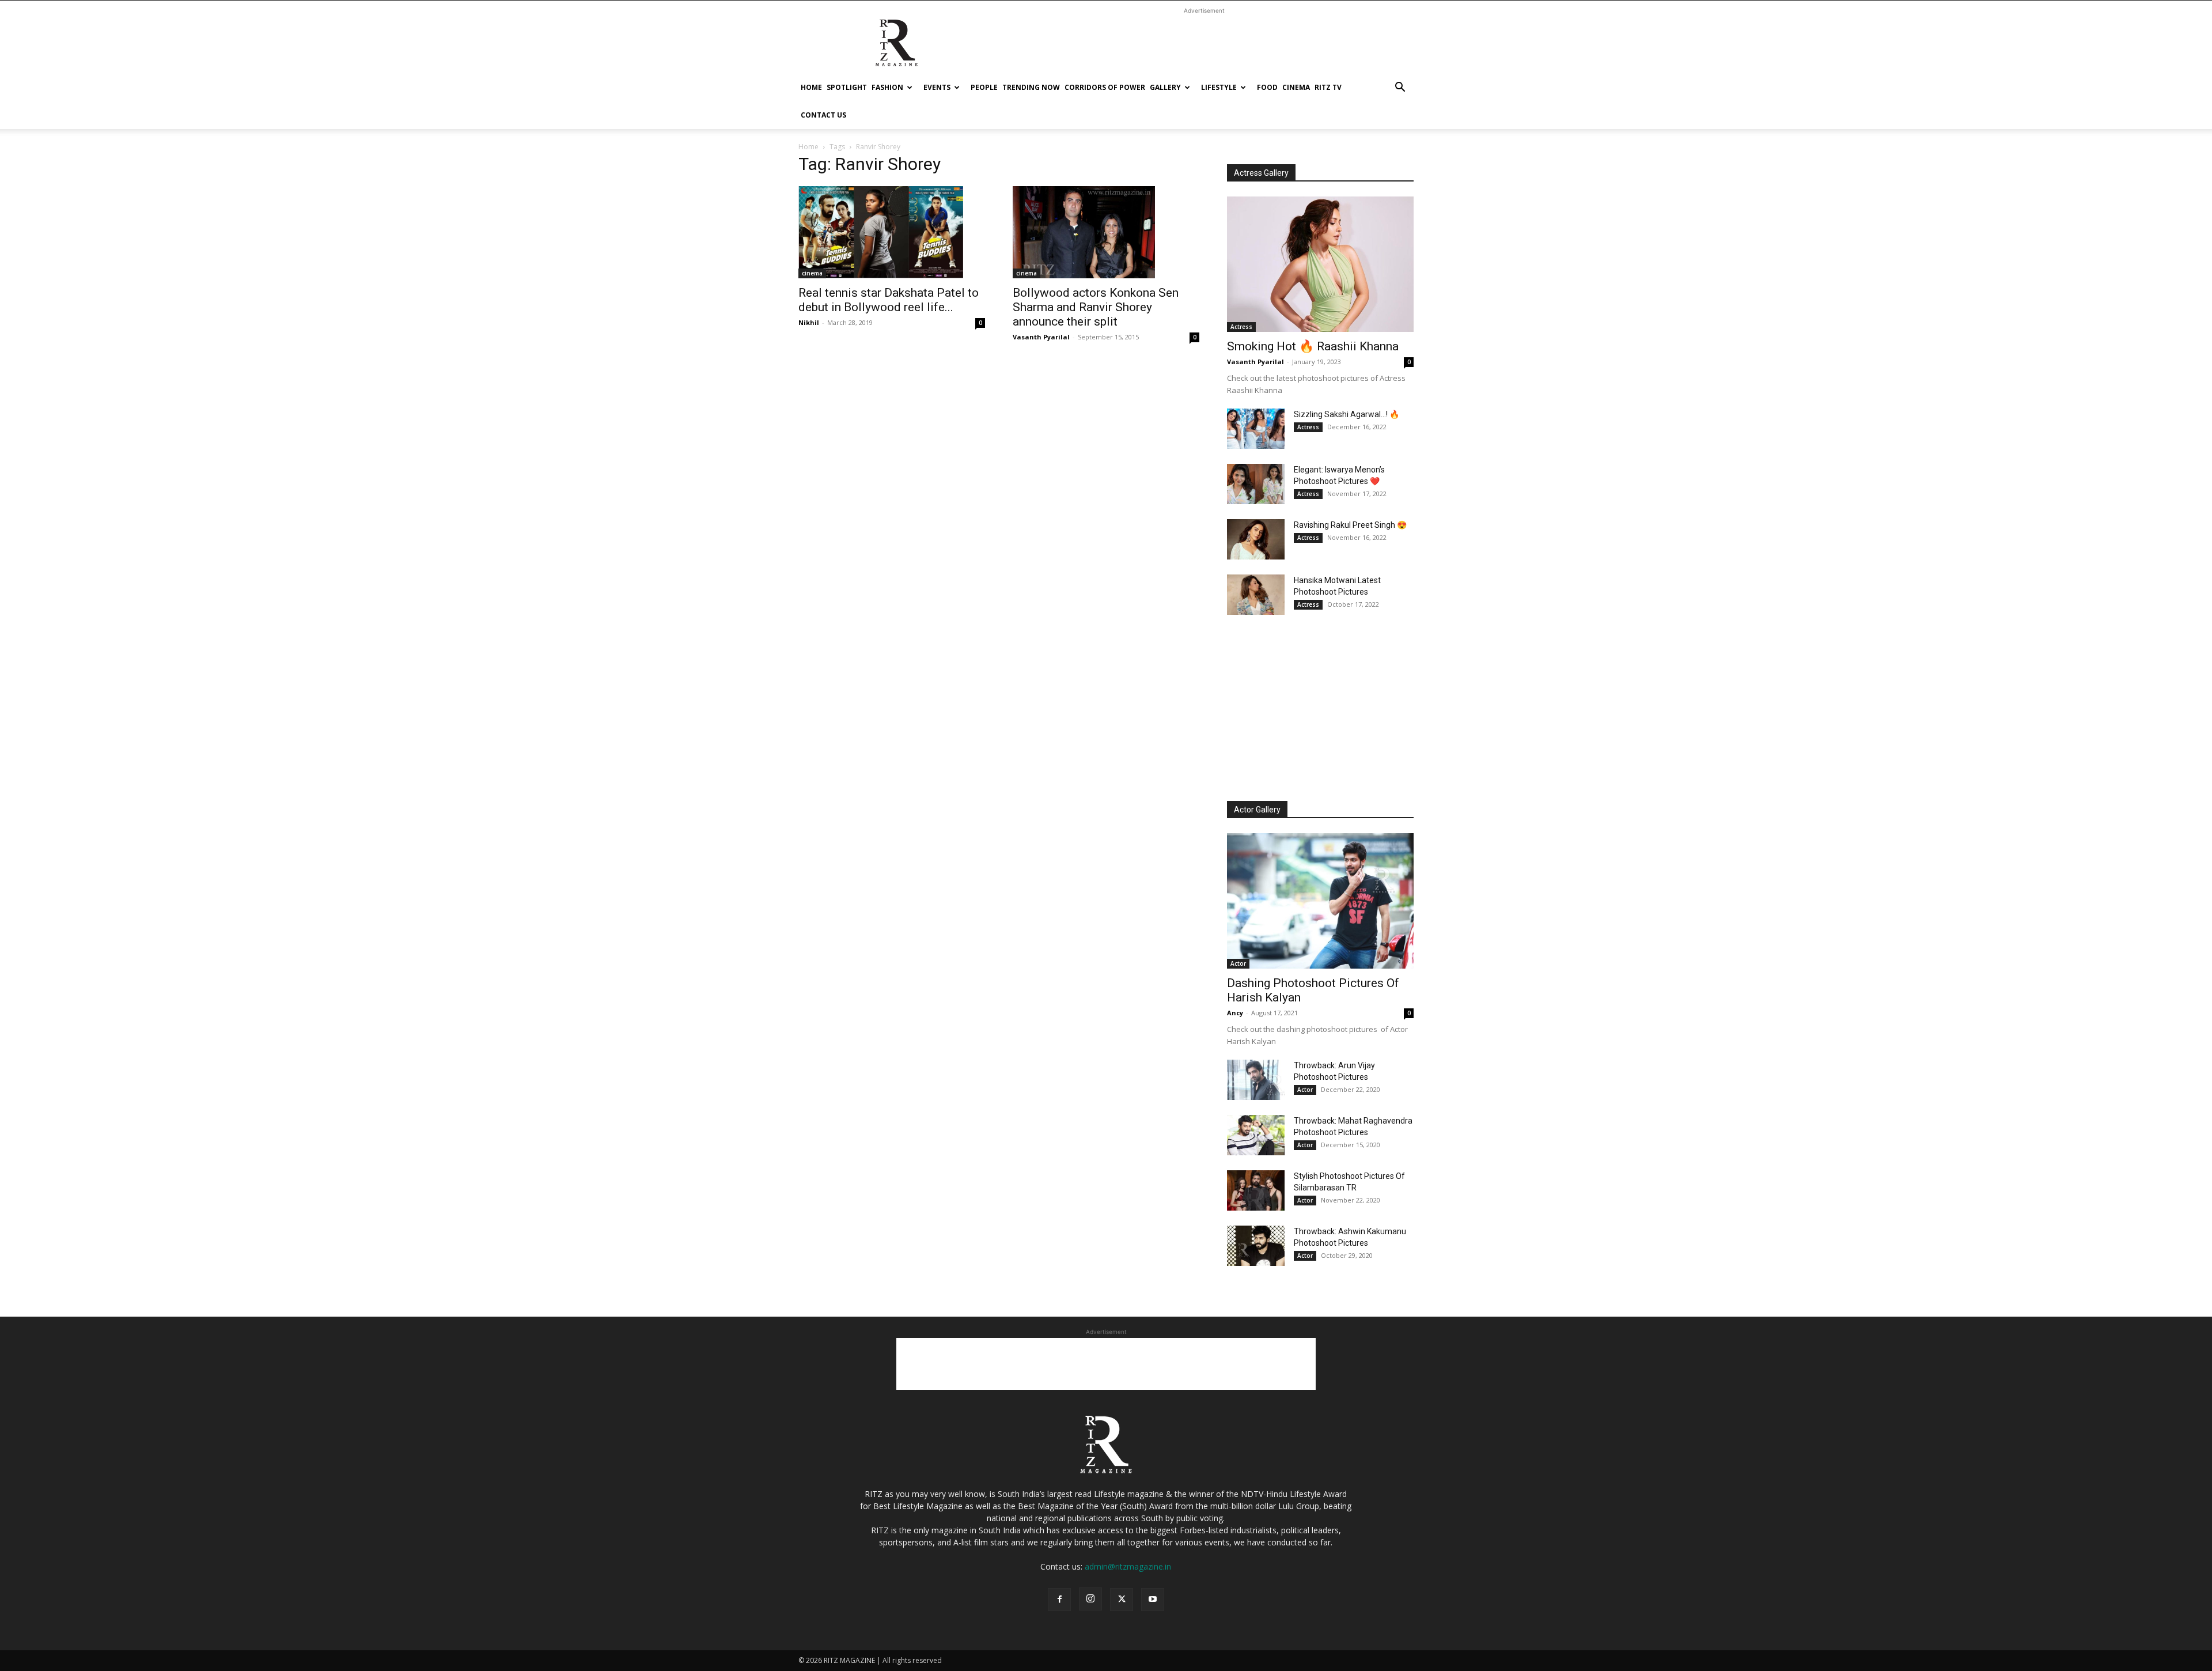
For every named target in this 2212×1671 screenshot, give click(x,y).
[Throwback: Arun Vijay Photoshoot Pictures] (1256, 1080)
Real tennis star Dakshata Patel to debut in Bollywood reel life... (889, 300)
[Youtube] (1153, 1600)
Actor (1238, 963)
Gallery (1165, 87)
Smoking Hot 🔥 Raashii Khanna (1313, 346)
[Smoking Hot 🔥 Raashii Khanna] (1320, 264)
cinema (1296, 87)
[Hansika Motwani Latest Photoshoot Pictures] (1256, 595)
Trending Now (1031, 87)
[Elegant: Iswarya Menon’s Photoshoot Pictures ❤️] (1256, 484)
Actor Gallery (1257, 810)
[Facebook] (1059, 1600)
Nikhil (809, 322)
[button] (1400, 88)
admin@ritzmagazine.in (1128, 1566)
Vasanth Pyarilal (1041, 337)
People (984, 87)
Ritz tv (1328, 87)
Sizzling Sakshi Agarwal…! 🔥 (1346, 414)
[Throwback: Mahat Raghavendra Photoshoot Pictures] (1256, 1135)
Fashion (887, 87)
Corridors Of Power (1105, 87)
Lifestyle (1219, 87)
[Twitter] (1122, 1600)
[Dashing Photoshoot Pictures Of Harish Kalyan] (1320, 901)
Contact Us (823, 115)
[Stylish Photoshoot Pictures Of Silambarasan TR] (1256, 1190)
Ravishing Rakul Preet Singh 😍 (1350, 525)
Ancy (1235, 1013)
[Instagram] (1090, 1599)
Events (937, 87)
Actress (1241, 327)
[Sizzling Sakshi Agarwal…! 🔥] (1256, 429)
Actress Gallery (1261, 173)
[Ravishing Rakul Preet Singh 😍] (1256, 539)
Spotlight (847, 87)
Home (811, 87)
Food (1267, 87)
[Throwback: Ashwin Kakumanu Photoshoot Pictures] (1256, 1246)
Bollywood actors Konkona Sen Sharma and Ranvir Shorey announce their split (1096, 307)
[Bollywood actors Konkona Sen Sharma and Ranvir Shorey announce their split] (1106, 232)
